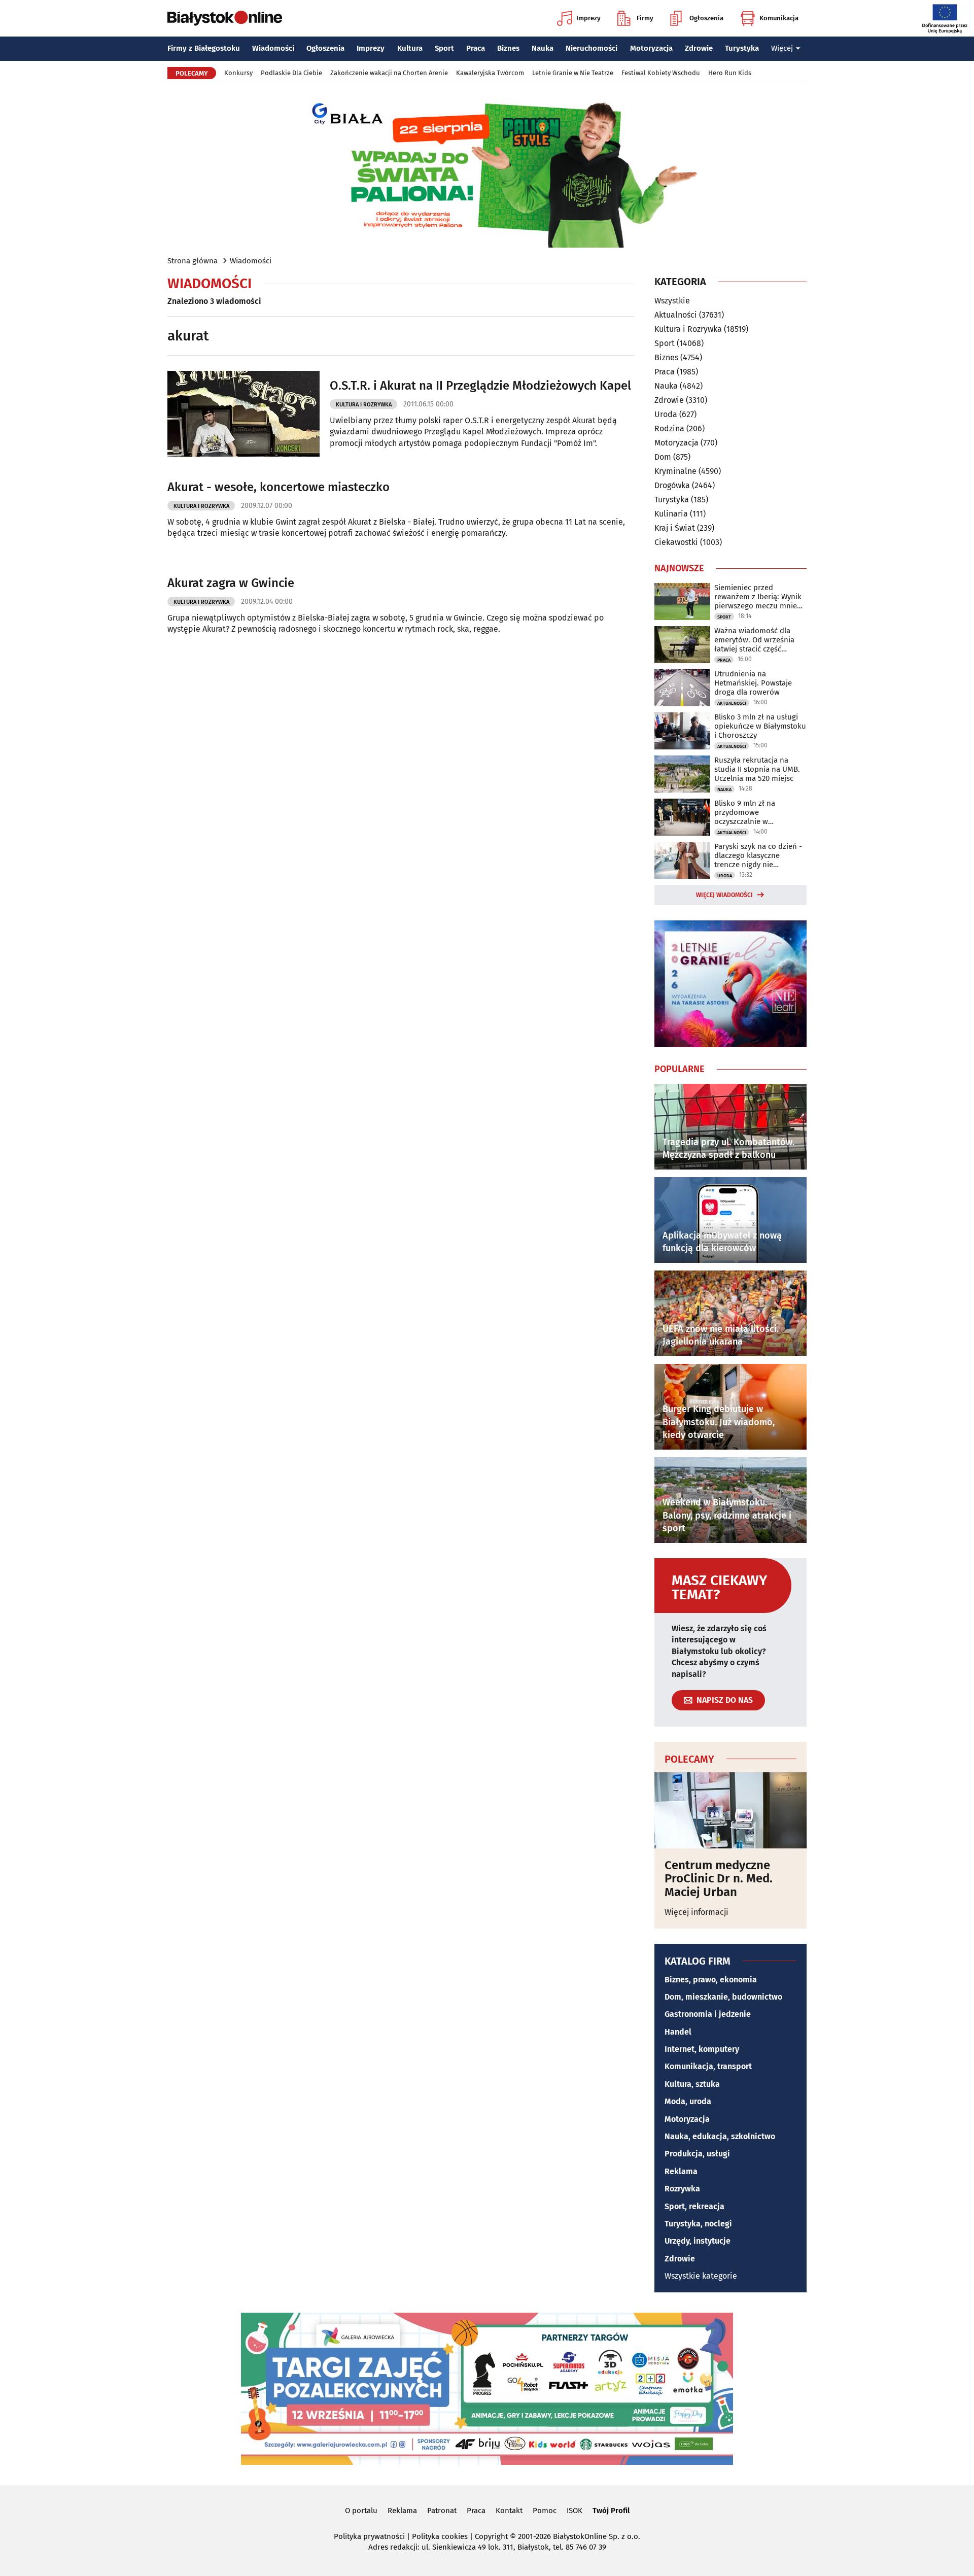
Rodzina (669, 428)
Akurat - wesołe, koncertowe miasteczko (279, 487)
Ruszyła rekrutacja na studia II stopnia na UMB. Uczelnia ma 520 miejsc (757, 769)
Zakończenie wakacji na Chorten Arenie (389, 73)
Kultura (410, 48)
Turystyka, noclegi (698, 2224)
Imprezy (588, 18)
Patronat (442, 2511)
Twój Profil (611, 2511)
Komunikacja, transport (708, 2066)
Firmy (645, 18)
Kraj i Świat (675, 528)
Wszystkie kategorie (701, 2276)
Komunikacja (779, 18)
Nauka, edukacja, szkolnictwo (720, 2136)
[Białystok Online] (225, 18)
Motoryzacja (651, 48)
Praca (476, 48)
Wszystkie (672, 301)
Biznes (508, 48)
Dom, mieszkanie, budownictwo (723, 1997)
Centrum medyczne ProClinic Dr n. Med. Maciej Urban (719, 1879)
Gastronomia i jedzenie (708, 2014)
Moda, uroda (688, 2101)
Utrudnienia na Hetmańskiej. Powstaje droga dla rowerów (753, 683)
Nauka (543, 48)
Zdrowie (699, 48)
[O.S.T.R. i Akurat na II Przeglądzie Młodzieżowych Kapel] (243, 414)
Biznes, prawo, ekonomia (711, 1980)
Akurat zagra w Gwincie (231, 583)
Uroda (666, 414)
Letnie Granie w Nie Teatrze (573, 73)
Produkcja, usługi (697, 2154)
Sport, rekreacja (694, 2206)
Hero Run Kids (730, 73)
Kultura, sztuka (692, 2084)
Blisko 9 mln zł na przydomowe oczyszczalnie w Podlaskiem (745, 812)
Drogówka (672, 485)
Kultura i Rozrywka (364, 405)
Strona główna (193, 261)
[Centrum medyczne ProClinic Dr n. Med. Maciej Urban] (730, 1810)
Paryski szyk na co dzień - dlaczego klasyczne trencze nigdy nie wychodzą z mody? (758, 855)
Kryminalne (675, 471)
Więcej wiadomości (724, 895)
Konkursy (238, 73)
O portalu (361, 2511)
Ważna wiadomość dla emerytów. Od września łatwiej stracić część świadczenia (754, 640)
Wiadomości (273, 48)
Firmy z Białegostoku (204, 48)
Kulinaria (671, 514)
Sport (444, 48)
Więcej (782, 48)
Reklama (681, 2171)
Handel (678, 2032)
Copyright (491, 2536)
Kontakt (509, 2511)
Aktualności (676, 315)
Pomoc (545, 2511)
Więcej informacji (697, 1912)
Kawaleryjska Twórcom (490, 73)
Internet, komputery (702, 2049)
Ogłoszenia (706, 18)
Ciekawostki (676, 542)
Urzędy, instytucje (698, 2241)
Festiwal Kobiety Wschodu (661, 73)
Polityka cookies (440, 2536)
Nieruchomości (592, 48)
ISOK (575, 2511)
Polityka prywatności (369, 2536)
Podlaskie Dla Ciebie (291, 73)
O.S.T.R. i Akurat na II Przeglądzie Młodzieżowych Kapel (480, 386)
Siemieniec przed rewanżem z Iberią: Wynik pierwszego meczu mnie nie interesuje (758, 597)
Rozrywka (682, 2189)
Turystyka (742, 48)
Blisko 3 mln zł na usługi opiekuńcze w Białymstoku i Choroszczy (760, 726)
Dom (663, 457)
